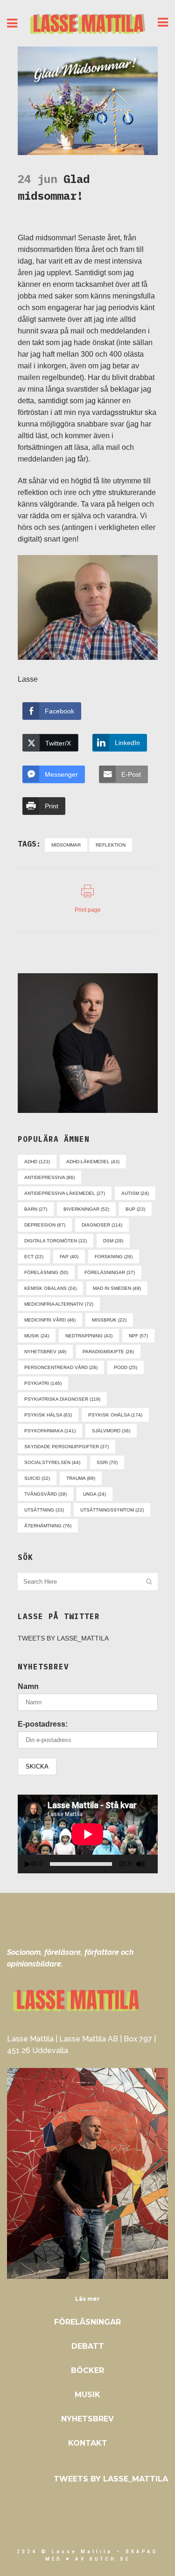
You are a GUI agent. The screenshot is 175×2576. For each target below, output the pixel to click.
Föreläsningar (87, 2322)
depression (45, 1225)
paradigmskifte (108, 1352)
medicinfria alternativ (59, 1304)
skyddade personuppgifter (66, 1447)
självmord (111, 1431)
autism (135, 1193)
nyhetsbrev (45, 1352)
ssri (107, 1462)
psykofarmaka (50, 1431)
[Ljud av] (140, 1864)
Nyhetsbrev (87, 2419)
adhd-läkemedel (93, 1162)
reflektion (111, 845)
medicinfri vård (50, 1320)
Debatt (88, 2346)
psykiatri (43, 1383)
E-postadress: (43, 1724)
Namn (28, 1686)
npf (138, 1336)
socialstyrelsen (52, 1462)
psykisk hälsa (48, 1415)
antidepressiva (49, 1177)
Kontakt (88, 2443)
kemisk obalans (50, 1288)
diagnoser (102, 1225)
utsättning (44, 1510)
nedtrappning (89, 1336)
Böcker (87, 2370)
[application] (88, 1834)
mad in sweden (117, 1288)
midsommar (66, 845)
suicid (37, 1478)
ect (34, 1257)
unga (94, 1494)
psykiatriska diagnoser (62, 1399)
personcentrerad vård (61, 1367)
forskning (114, 1257)
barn (36, 1209)
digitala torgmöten (56, 1241)
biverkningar (86, 1209)
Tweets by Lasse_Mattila (63, 1638)
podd (126, 1367)
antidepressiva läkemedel (65, 1193)
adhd (37, 1162)
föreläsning (46, 1272)
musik (37, 1336)
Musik (87, 2395)
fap (69, 1257)
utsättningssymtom (112, 1510)
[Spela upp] (28, 1864)
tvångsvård (45, 1494)
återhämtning (48, 1526)
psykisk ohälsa (115, 1415)
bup (135, 1209)
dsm (113, 1241)
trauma (81, 1478)
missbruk (109, 1320)
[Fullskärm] (154, 1864)
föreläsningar (110, 1272)
